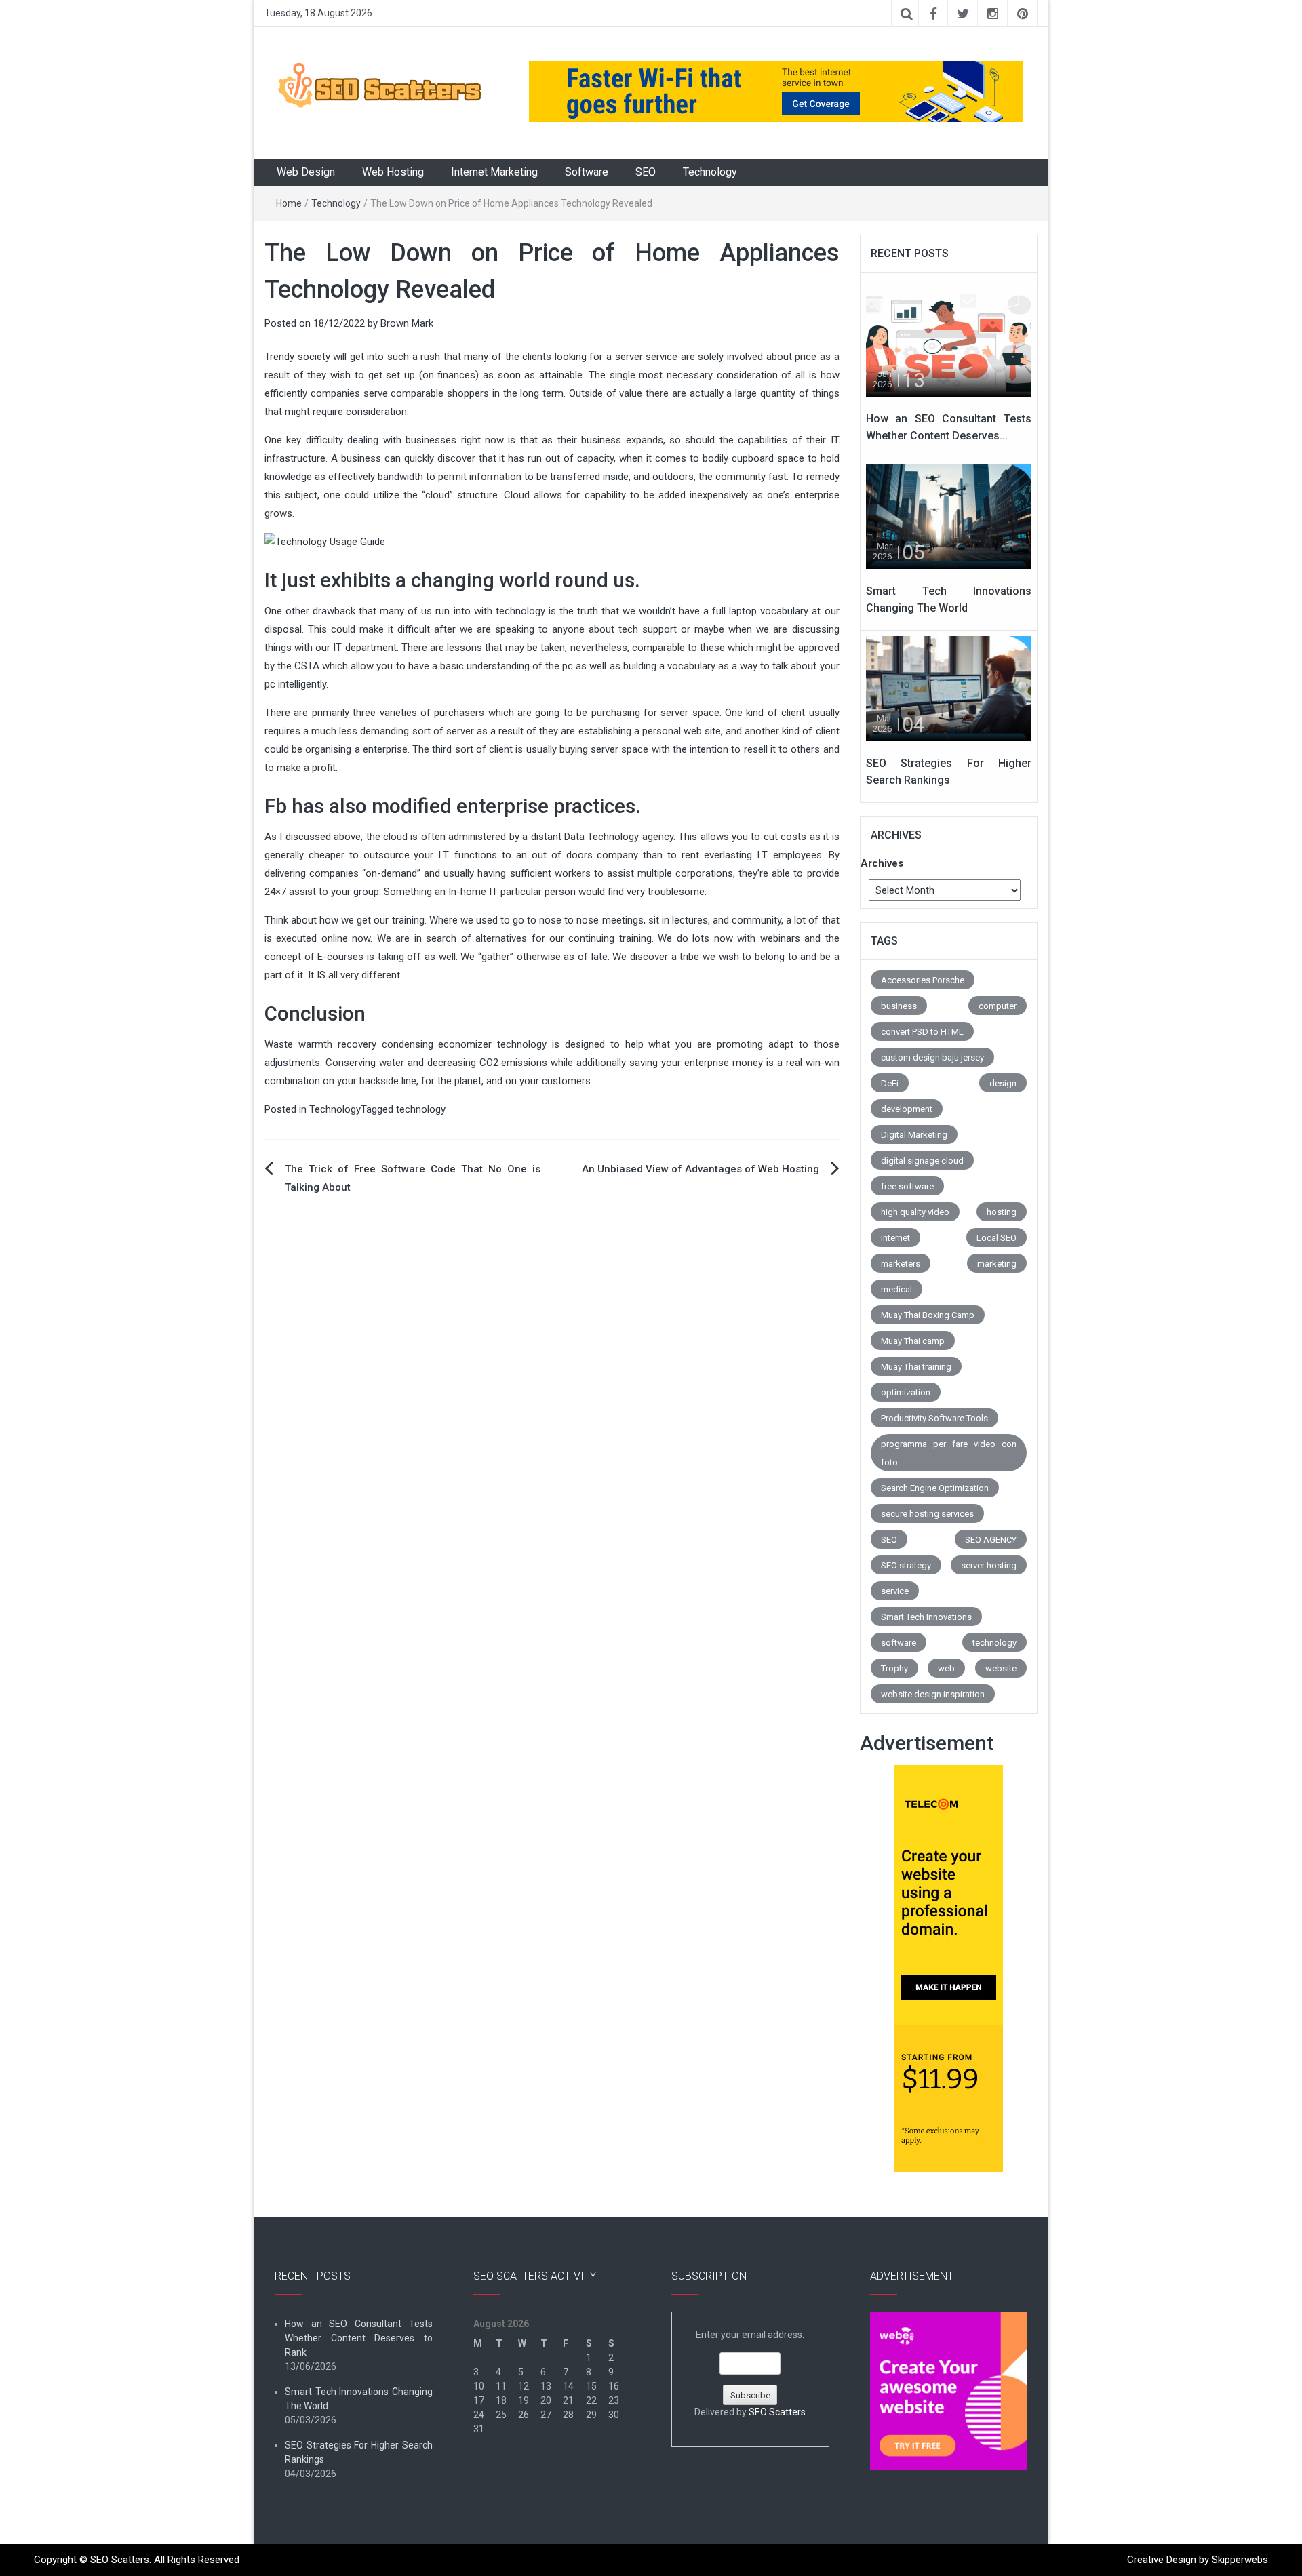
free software (907, 1186)
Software (587, 172)
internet (895, 1238)
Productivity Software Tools (934, 1418)
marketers (901, 1264)
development (907, 1109)
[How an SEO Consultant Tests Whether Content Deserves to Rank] (949, 343)
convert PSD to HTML (922, 1032)
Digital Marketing (914, 1135)
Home (289, 203)
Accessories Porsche (923, 980)
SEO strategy (906, 1565)
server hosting (989, 1565)
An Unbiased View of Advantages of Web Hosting (701, 1169)
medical (896, 1289)
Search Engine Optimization (935, 1488)
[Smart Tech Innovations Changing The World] (949, 515)
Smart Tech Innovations (926, 1617)
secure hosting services (927, 1514)
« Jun (485, 2457)
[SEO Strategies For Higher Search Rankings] (949, 688)
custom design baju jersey (932, 1057)
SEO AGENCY (991, 1540)
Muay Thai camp (913, 1341)
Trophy (894, 1668)
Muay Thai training (916, 1367)
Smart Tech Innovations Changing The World (359, 2399)
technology (421, 1109)
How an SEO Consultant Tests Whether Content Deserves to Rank (359, 2338)
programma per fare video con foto (949, 1453)
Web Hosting (393, 172)
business (899, 1006)
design (1003, 1083)
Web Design (306, 172)
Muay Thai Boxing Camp (928, 1315)
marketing (997, 1264)
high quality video (915, 1212)
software (899, 1643)
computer (998, 1006)
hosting (1002, 1212)
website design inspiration (933, 1694)
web (946, 1668)
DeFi (890, 1083)
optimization (906, 1392)
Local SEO (997, 1238)
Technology (710, 172)
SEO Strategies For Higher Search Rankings (359, 2452)
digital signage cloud (922, 1161)
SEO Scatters (777, 2412)
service (895, 1591)
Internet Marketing (494, 172)
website (1001, 1668)
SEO (646, 172)
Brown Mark (407, 323)
